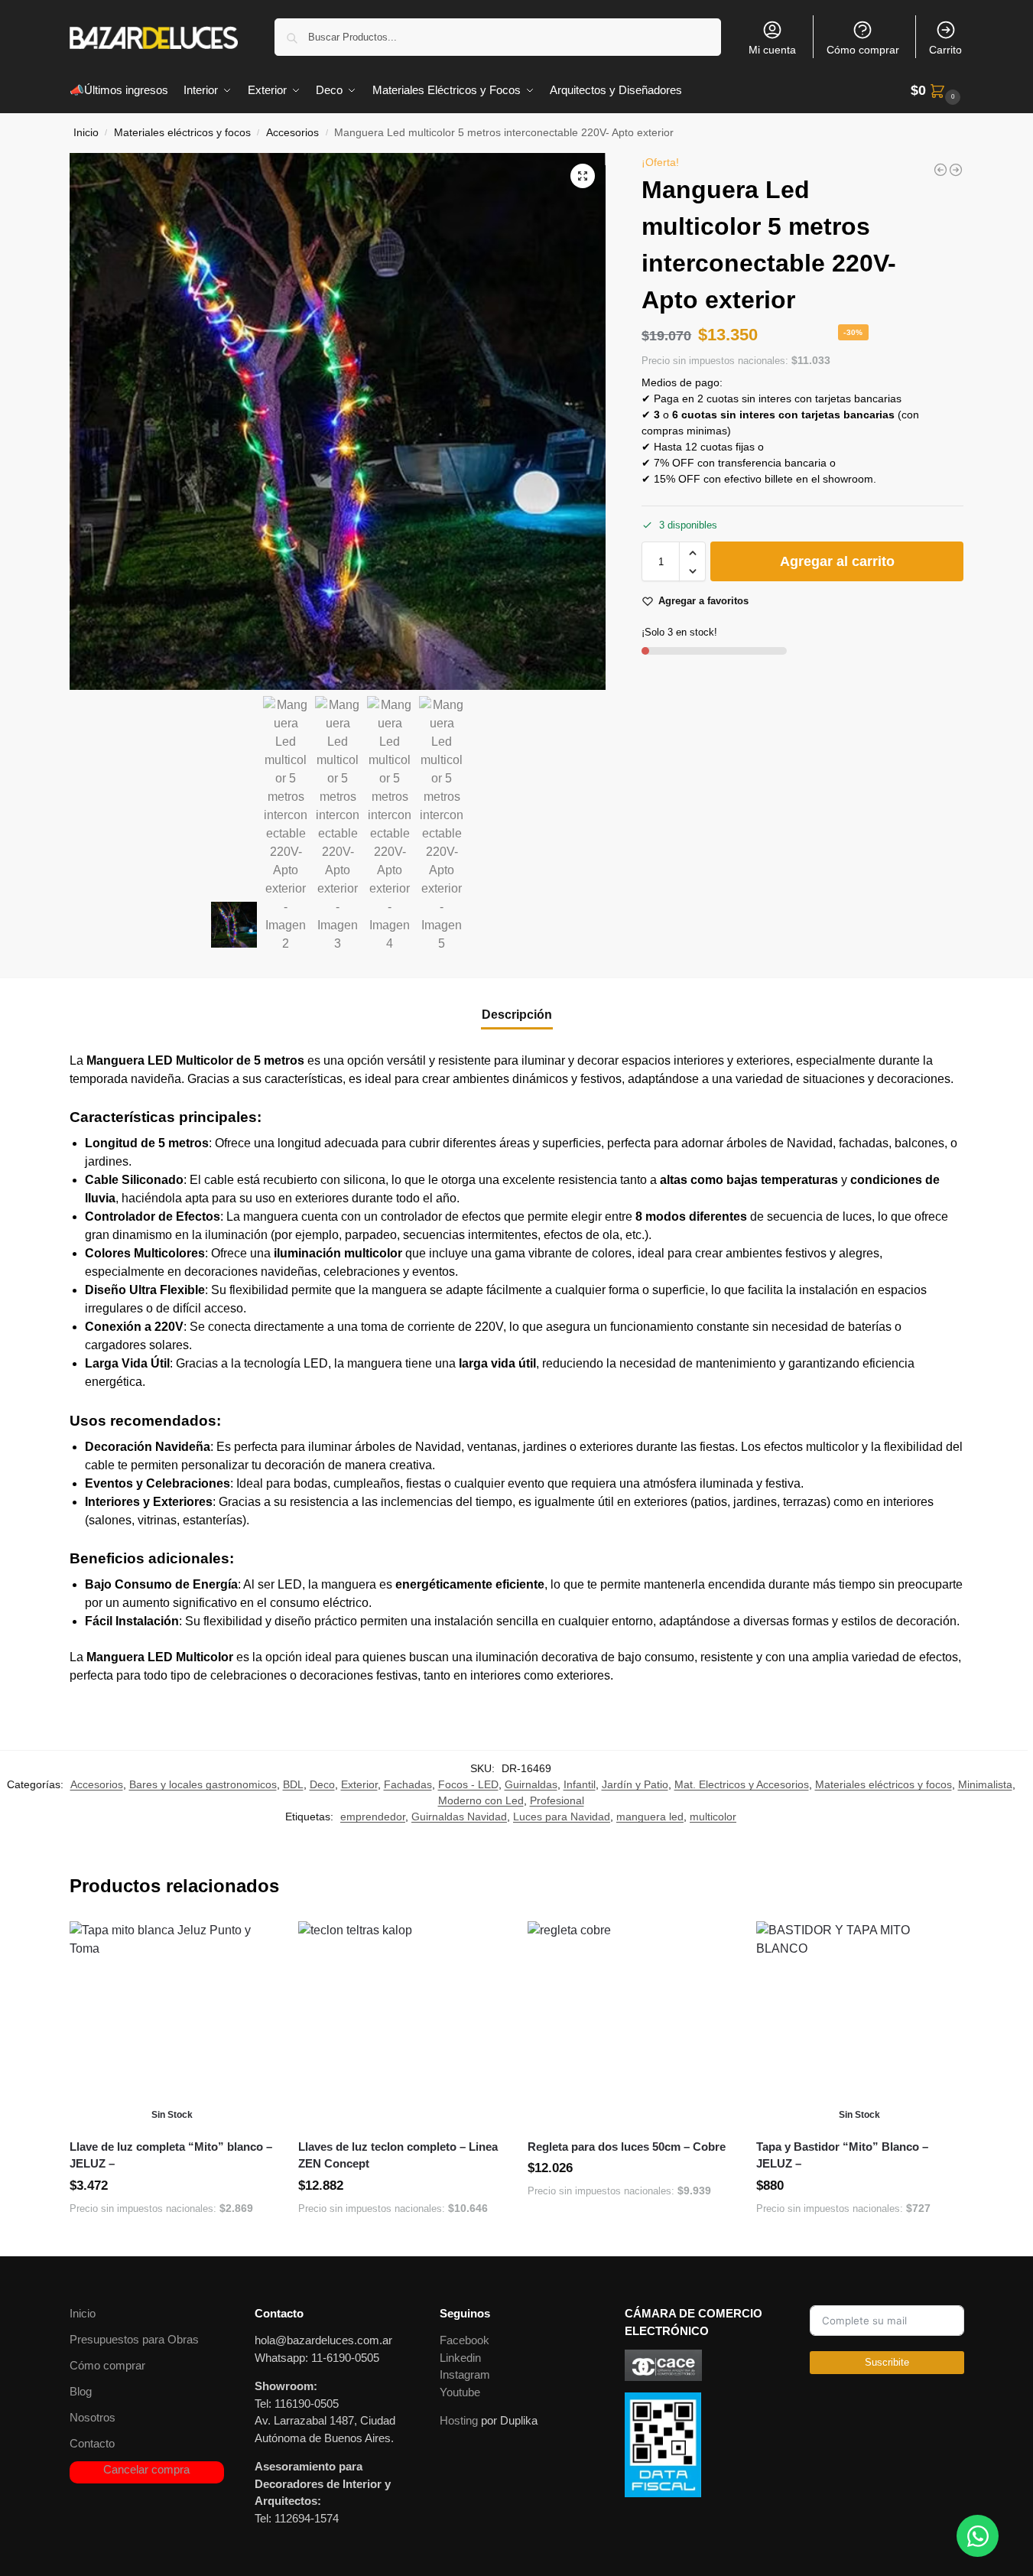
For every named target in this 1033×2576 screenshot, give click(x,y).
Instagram (465, 2374)
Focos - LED (468, 1784)
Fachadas (408, 1784)
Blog (81, 2391)
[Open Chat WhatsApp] (978, 2536)
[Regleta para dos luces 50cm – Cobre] (631, 2025)
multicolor (713, 1817)
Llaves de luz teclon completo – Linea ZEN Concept (398, 2155)
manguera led (650, 1817)
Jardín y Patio (635, 1784)
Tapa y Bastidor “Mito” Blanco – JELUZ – (842, 2155)
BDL (293, 1784)
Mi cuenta (772, 50)
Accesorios (292, 133)
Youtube (460, 2392)
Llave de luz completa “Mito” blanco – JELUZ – (171, 2155)
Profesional (557, 1800)
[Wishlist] (252, 1944)
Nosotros (93, 2417)
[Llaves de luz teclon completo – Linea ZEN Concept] (401, 2025)
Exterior (359, 1784)
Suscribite (887, 2362)
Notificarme (172, 2241)
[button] (937, 91)
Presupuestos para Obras (134, 2339)
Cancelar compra (146, 2469)
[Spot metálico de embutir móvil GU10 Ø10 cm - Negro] (940, 170)
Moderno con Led (481, 1800)
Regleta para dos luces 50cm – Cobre (627, 2147)
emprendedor (373, 1817)
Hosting (459, 2420)
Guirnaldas (531, 1784)
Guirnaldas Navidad (459, 1817)
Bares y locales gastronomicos (203, 1784)
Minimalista (985, 1784)
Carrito (945, 50)
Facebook (465, 2340)
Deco (322, 1784)
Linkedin (460, 2358)
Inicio (86, 133)
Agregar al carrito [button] (401, 2241)
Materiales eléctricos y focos (182, 133)
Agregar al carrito (837, 562)
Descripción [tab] (517, 1015)
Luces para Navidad (562, 1817)
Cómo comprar (863, 50)
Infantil (580, 1784)
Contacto (92, 2443)
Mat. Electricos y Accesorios (742, 1784)
